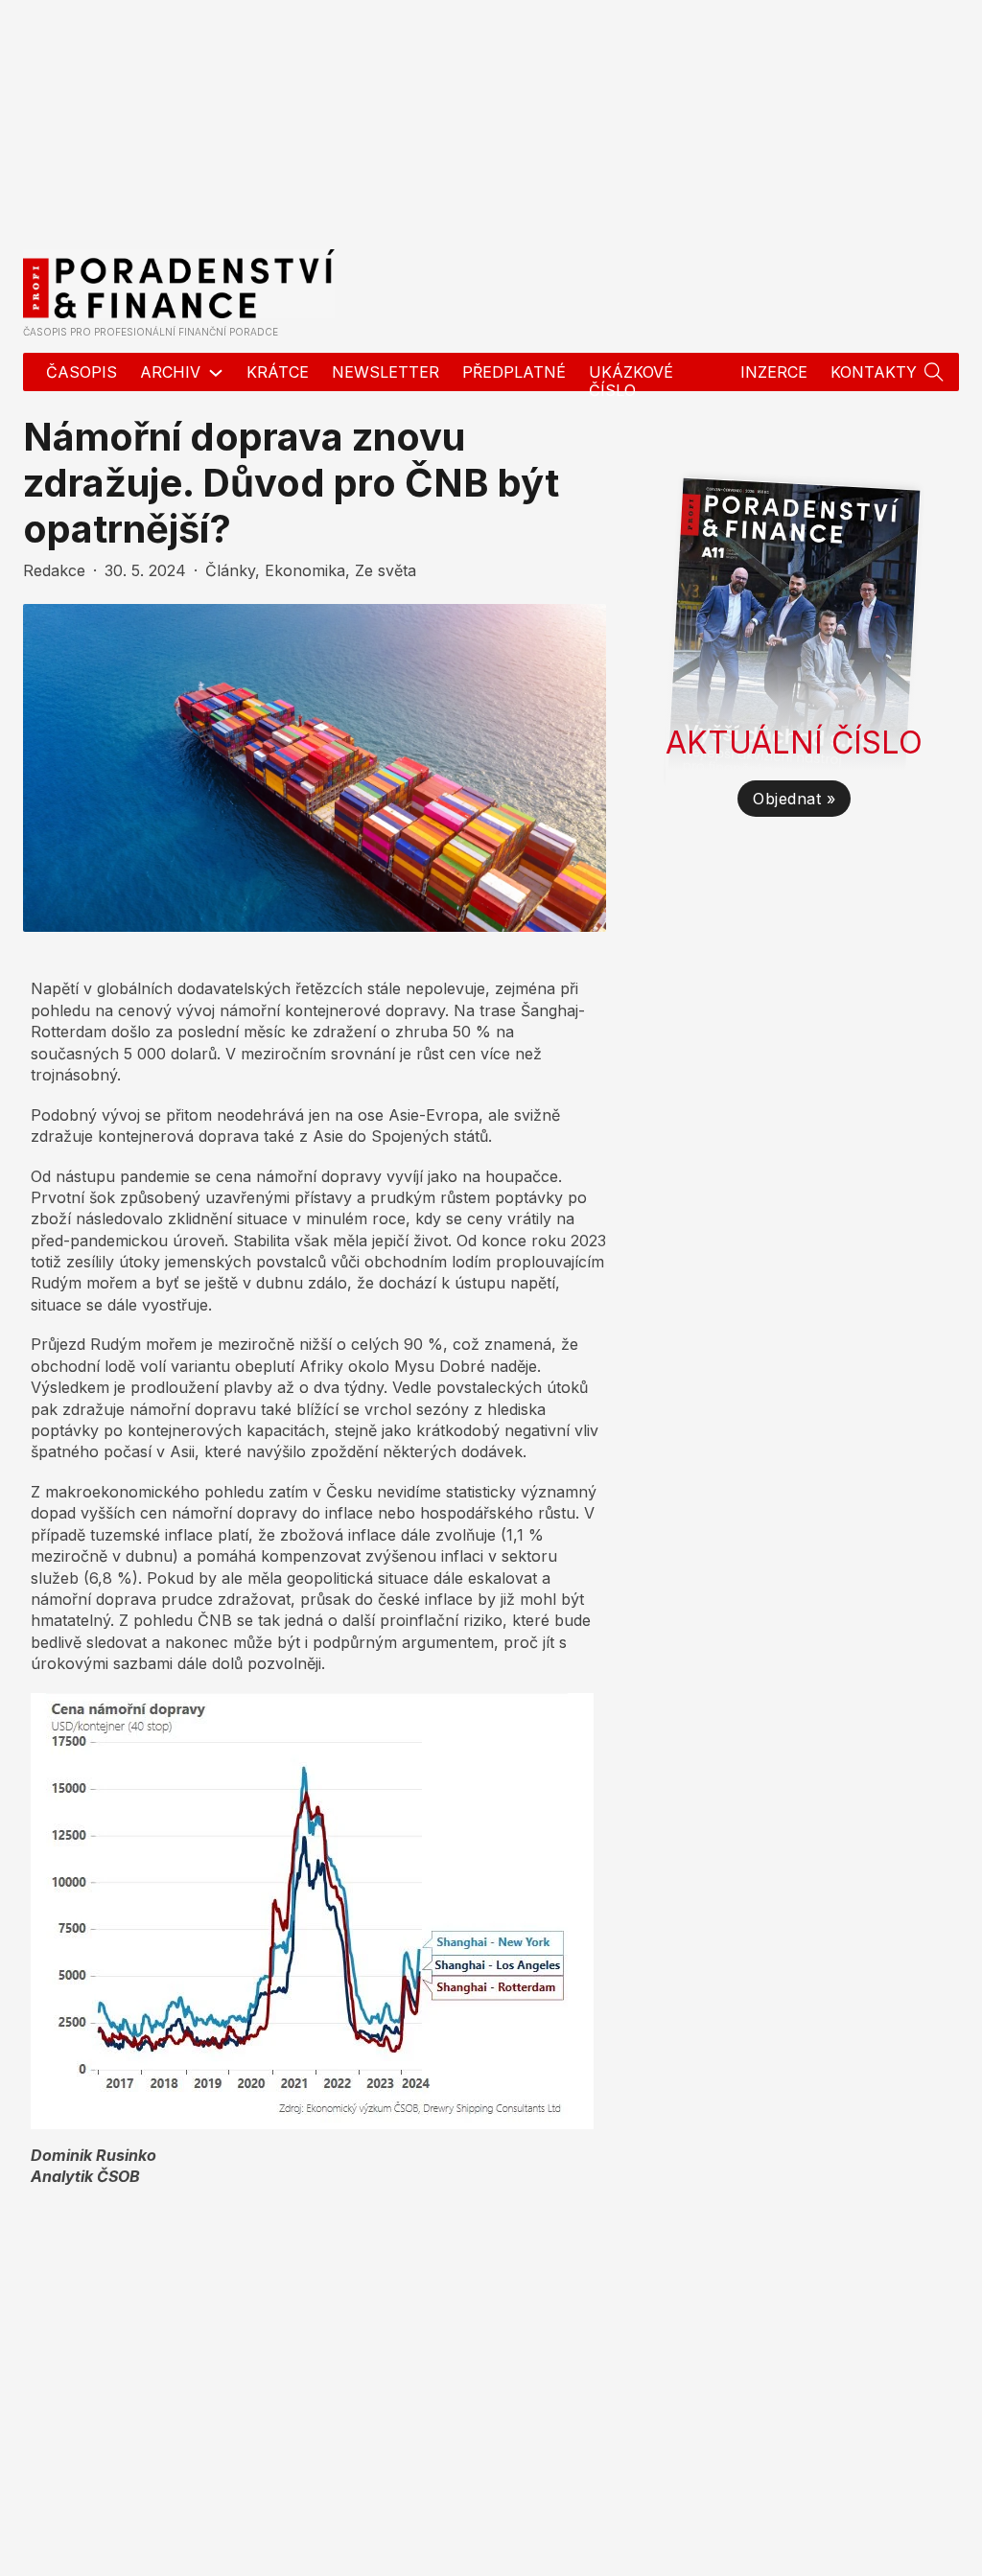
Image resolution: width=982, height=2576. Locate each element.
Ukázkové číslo (631, 381)
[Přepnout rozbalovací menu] (934, 372)
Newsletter (386, 372)
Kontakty (874, 372)
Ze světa (386, 570)
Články (230, 570)
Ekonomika (305, 570)
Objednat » (794, 799)
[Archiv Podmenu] (216, 372)
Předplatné (514, 372)
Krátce (278, 372)
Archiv (170, 372)
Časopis (82, 372)
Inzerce (774, 372)
